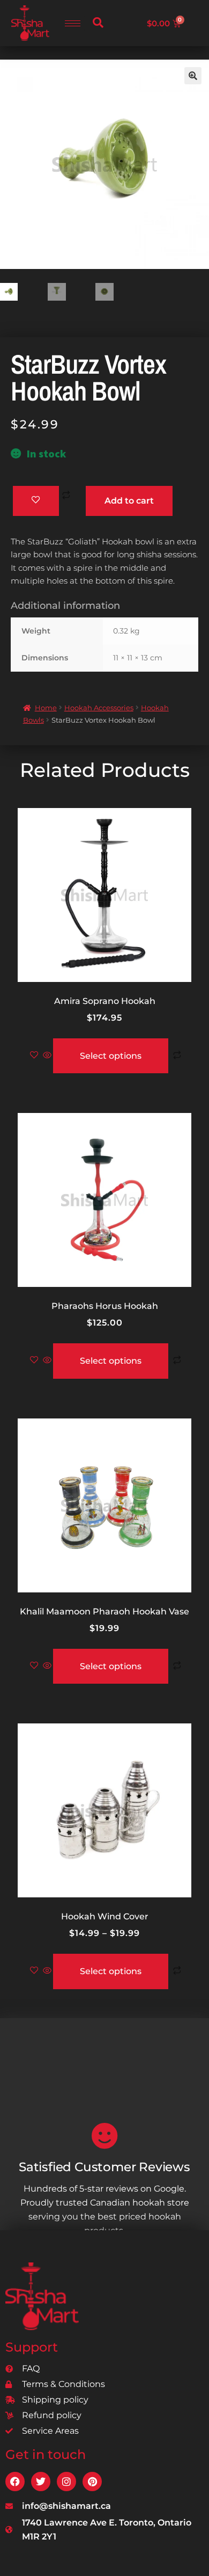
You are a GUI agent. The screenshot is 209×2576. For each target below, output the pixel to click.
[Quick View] (47, 1056)
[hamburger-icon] (73, 23)
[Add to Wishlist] (36, 501)
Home (46, 708)
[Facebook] (15, 2482)
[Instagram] (66, 2482)
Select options (111, 1056)
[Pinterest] (92, 2482)
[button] (98, 23)
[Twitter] (41, 2482)
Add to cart (129, 501)
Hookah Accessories (99, 708)
